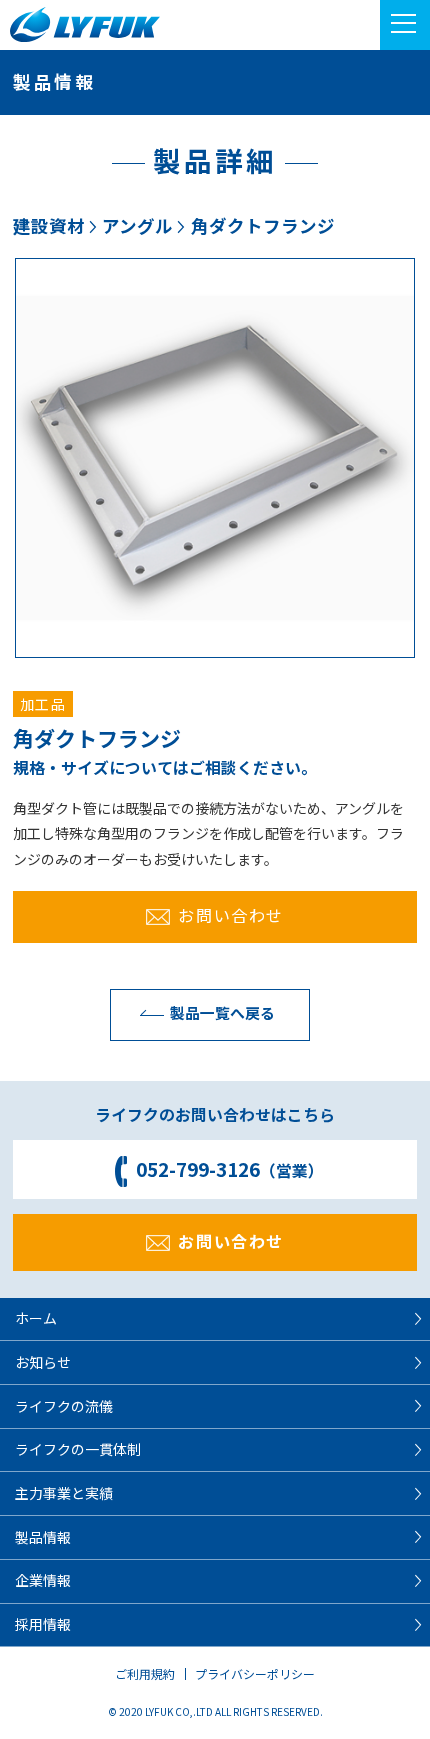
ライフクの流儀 (64, 1406)
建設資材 (49, 225)
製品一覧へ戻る (222, 1012)
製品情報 (43, 1537)
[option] (215, 458)
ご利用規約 (145, 1673)
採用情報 (43, 1624)
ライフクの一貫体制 (78, 1449)
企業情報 (43, 1580)
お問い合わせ (231, 915)
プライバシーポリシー (255, 1673)
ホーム (36, 1318)
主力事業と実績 (64, 1493)
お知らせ (43, 1362)
